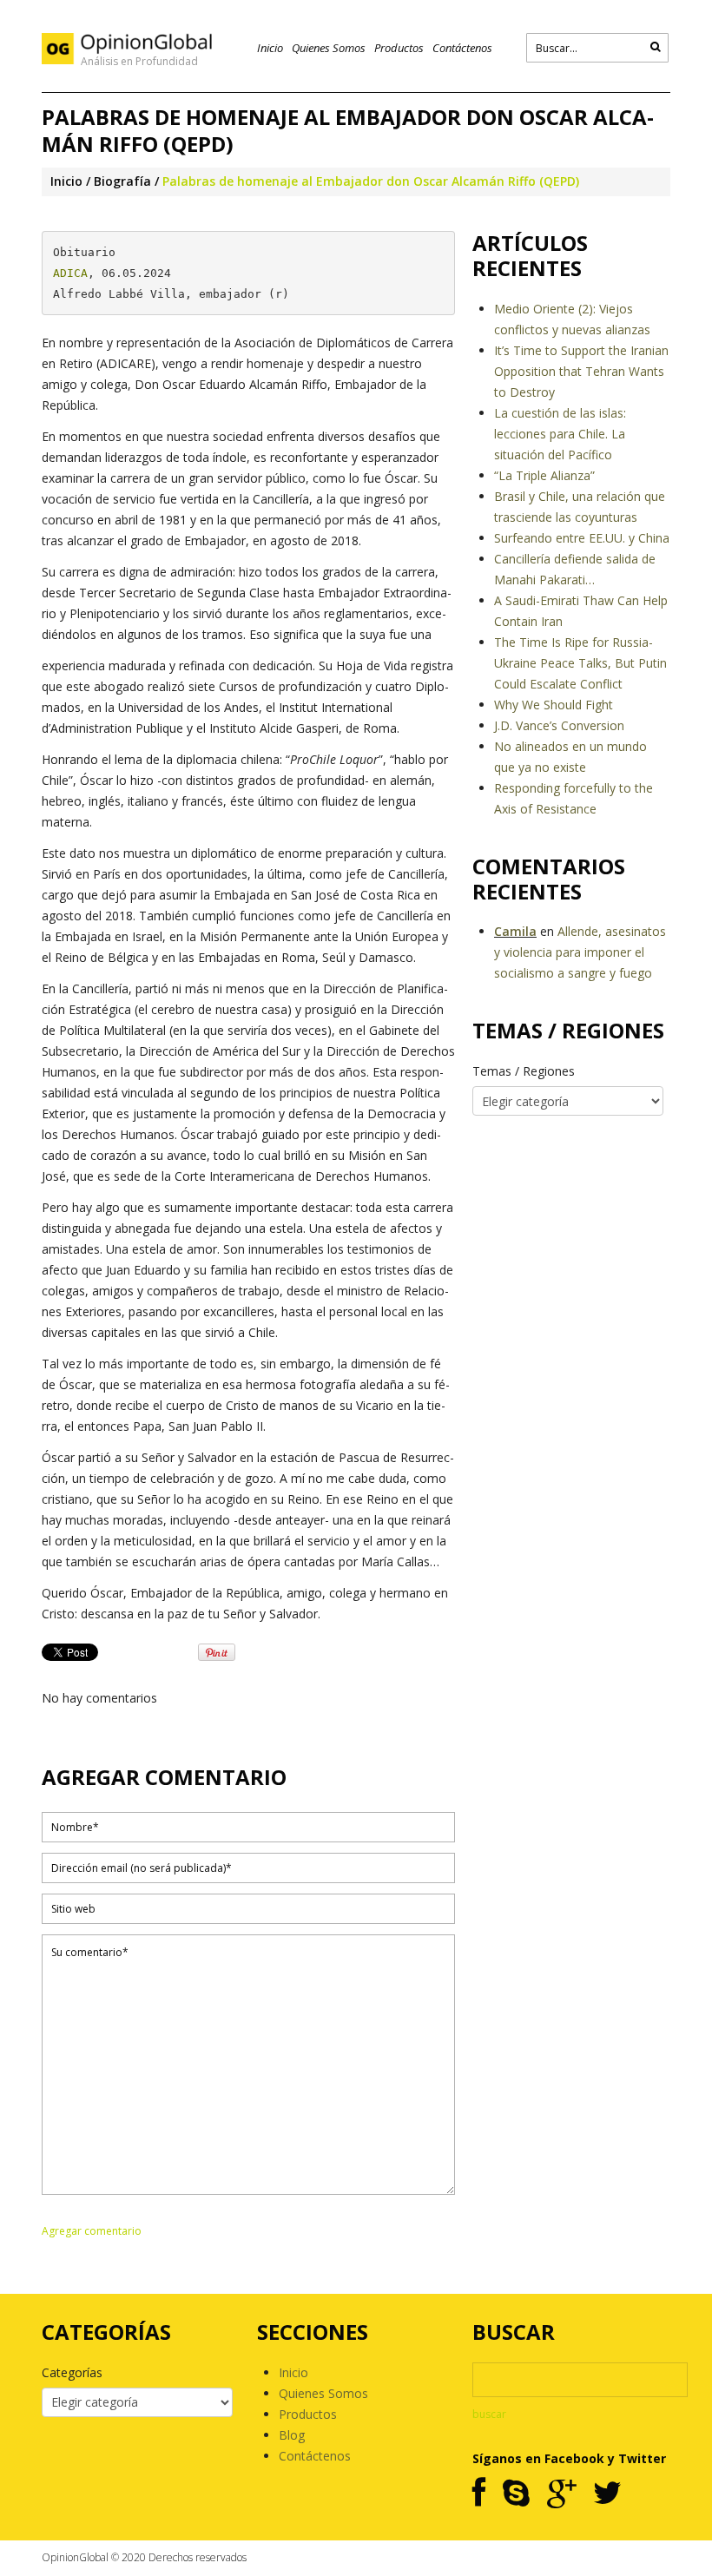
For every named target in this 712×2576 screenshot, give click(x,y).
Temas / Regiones (524, 1071)
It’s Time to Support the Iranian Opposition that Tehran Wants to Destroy (581, 371)
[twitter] (607, 2494)
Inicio (270, 48)
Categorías (72, 2372)
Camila (515, 931)
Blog (292, 2435)
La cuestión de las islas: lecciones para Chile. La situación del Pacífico (560, 434)
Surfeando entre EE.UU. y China (582, 538)
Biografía (122, 181)
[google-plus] (561, 2494)
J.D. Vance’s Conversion (559, 725)
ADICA (70, 273)
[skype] (516, 2494)
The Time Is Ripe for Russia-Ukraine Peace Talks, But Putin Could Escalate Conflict (580, 663)
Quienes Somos (329, 48)
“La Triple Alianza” (544, 475)
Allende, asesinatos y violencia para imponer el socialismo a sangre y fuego (580, 952)
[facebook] (479, 2494)
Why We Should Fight (554, 705)
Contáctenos (462, 48)
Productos (399, 48)
